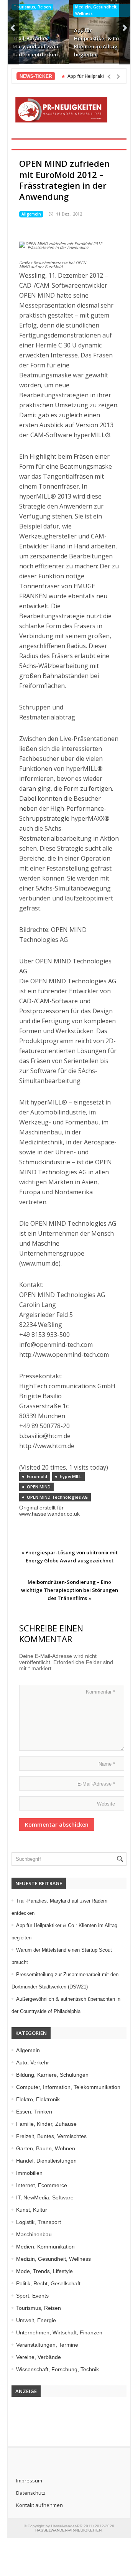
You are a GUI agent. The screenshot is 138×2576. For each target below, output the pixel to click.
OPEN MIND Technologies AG (57, 1497)
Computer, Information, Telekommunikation (68, 2087)
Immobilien (29, 2173)
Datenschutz (31, 2493)
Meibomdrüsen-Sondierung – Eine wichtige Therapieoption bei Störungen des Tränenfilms (70, 1590)
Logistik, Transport (39, 2222)
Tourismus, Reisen (32, 7)
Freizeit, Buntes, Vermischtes (51, 2136)
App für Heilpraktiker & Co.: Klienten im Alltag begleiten (98, 42)
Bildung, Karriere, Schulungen (52, 2075)
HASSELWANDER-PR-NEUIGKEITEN (68, 2530)
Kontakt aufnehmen (39, 2505)
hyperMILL (71, 1476)
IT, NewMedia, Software (45, 2197)
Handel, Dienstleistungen (46, 2161)
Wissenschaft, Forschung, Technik (58, 2369)
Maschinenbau (34, 2234)
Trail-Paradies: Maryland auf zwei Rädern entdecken (35, 46)
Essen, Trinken (34, 2112)
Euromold (37, 1476)
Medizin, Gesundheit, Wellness (96, 10)
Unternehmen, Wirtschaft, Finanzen (59, 2332)
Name (107, 1764)
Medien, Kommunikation (45, 2247)
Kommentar (100, 1692)
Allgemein (31, 214)
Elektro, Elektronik (38, 2099)
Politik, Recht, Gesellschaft (48, 2283)
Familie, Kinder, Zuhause (46, 2124)
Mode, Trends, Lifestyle (44, 2271)
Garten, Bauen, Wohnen (46, 2148)
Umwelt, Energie (36, 2320)
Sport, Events (32, 2296)
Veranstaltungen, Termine (47, 2345)
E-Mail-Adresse (96, 1784)
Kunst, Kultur (32, 2210)
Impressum (29, 2481)
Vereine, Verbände (39, 2357)
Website (106, 1804)
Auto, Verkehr (33, 2062)
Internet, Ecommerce (42, 2185)
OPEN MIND (39, 1487)
